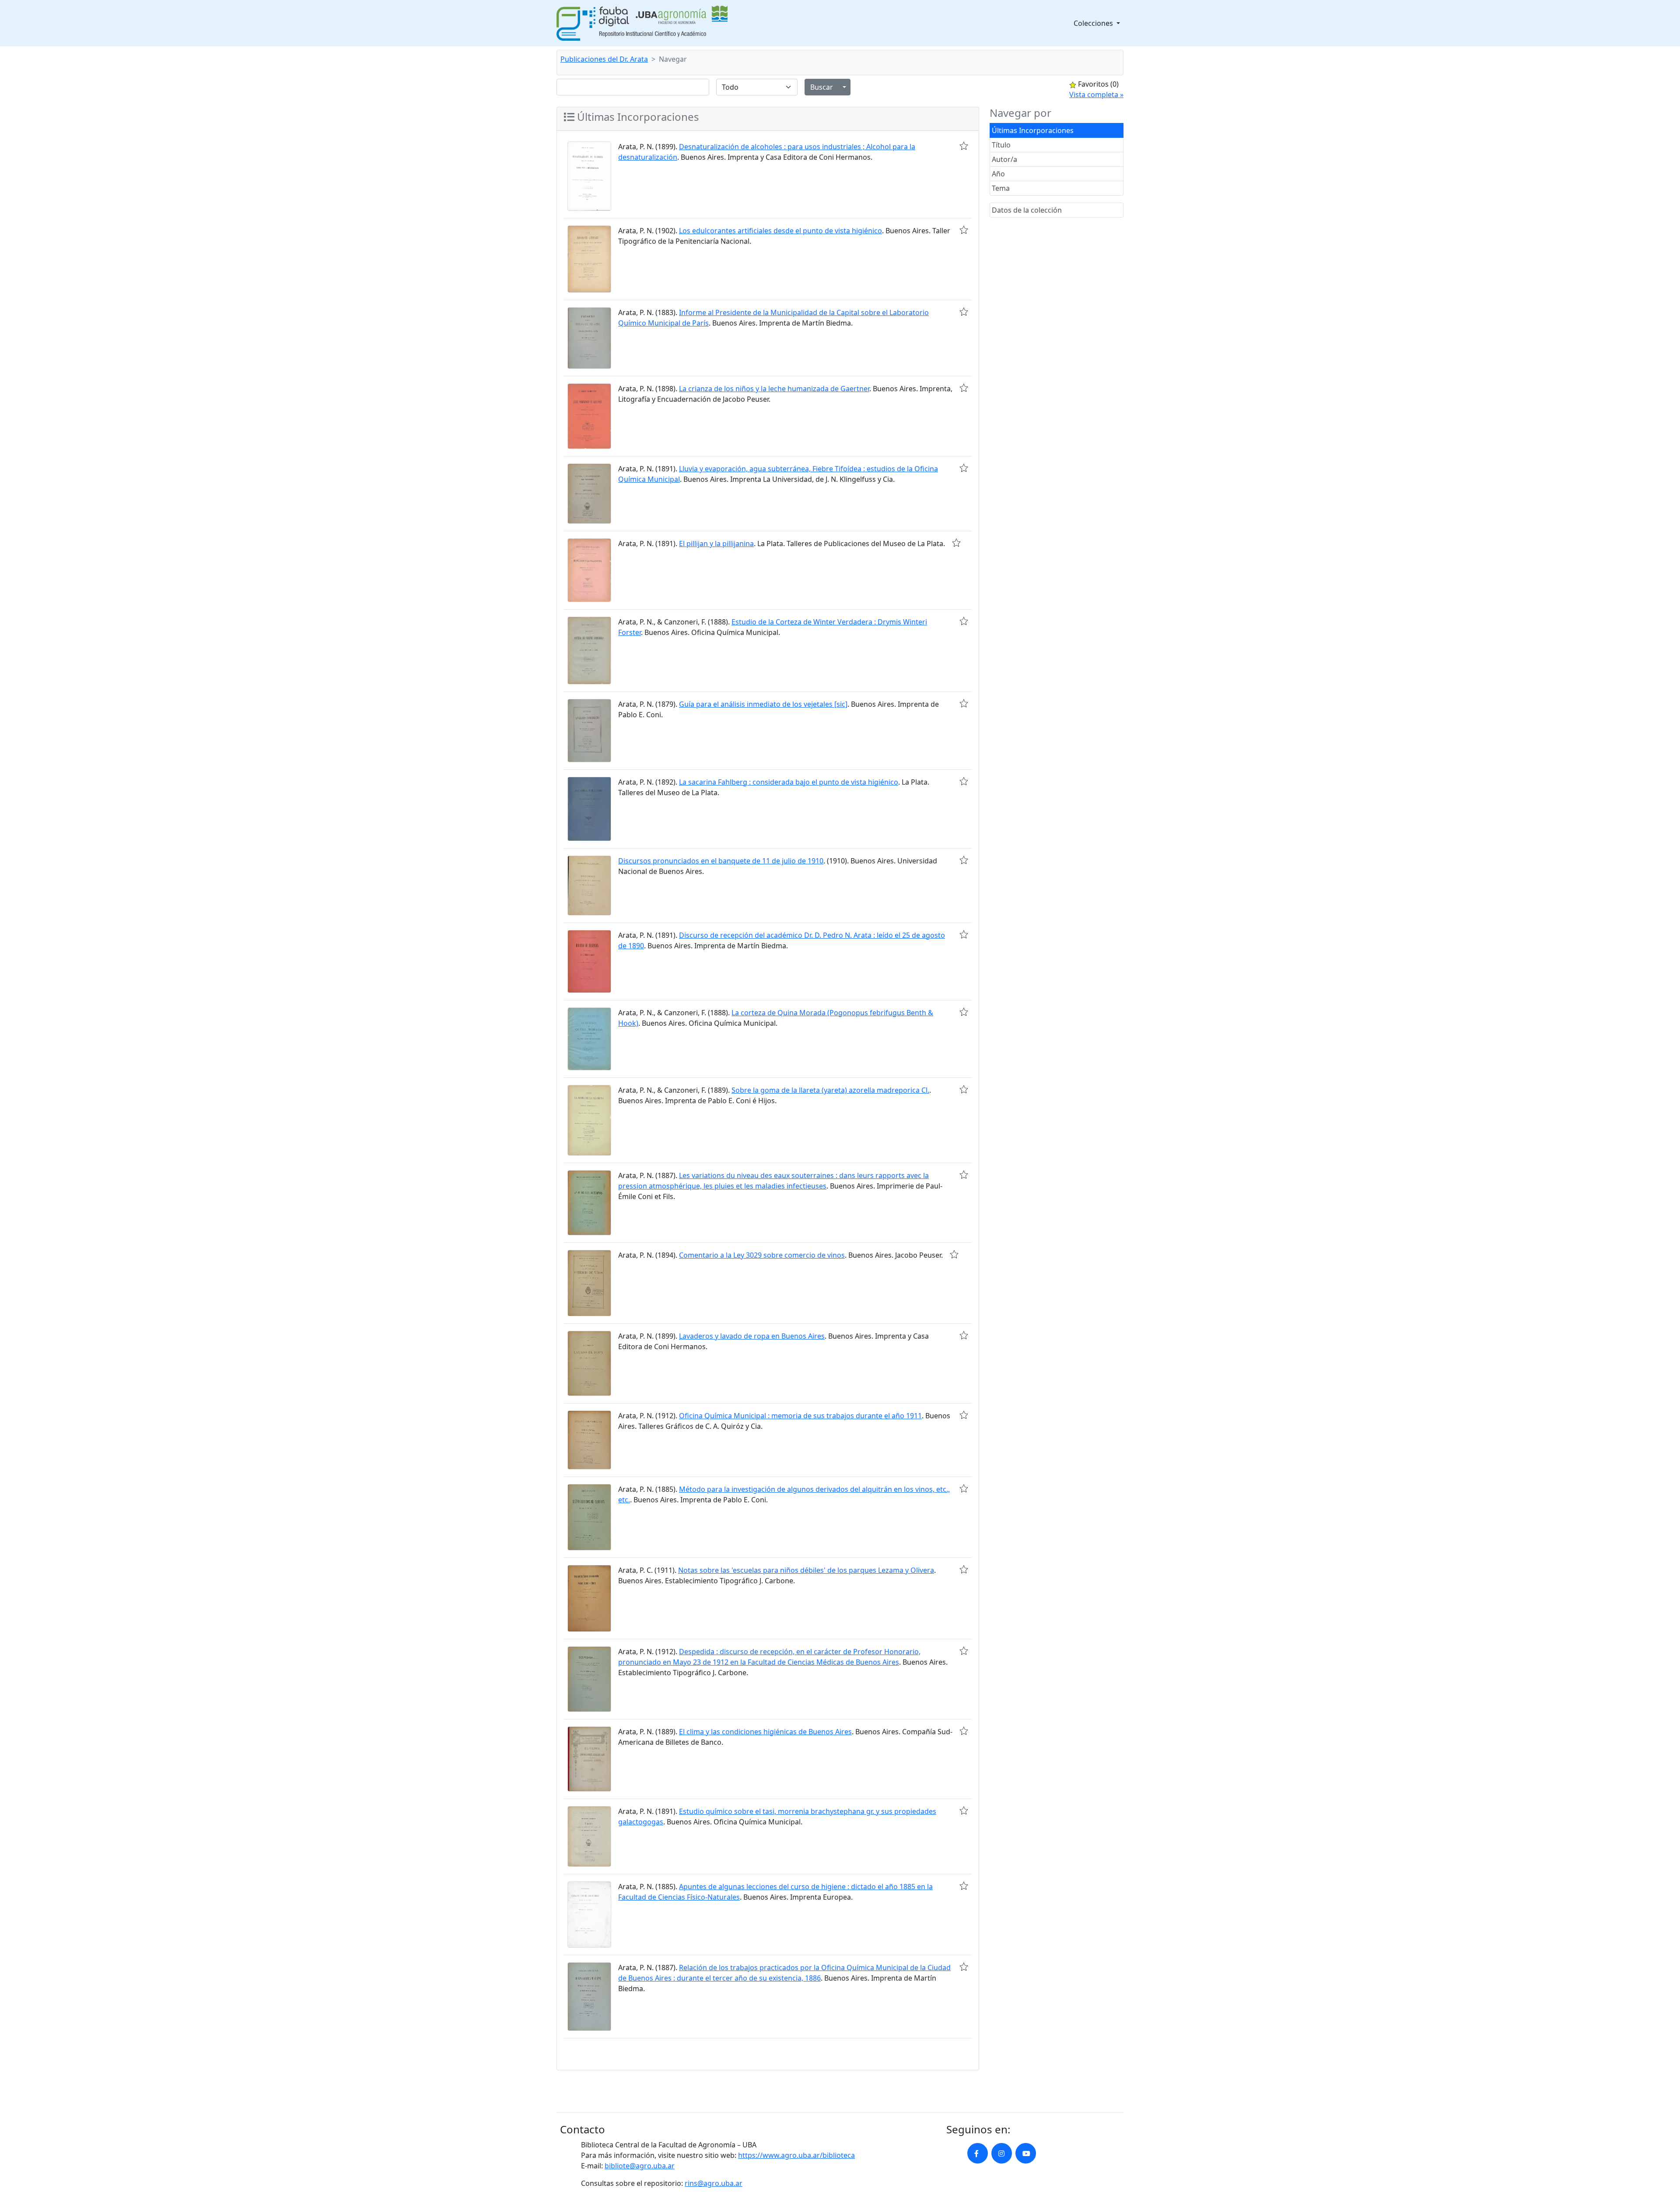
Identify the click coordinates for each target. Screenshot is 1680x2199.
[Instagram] (1002, 2153)
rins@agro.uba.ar (714, 2183)
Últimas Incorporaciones (1033, 130)
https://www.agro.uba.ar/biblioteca (796, 2155)
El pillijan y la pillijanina (716, 544)
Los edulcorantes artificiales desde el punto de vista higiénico (780, 231)
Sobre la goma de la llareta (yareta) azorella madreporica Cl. (830, 1090)
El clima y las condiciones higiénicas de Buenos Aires (765, 1732)
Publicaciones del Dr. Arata (604, 59)
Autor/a (1004, 159)
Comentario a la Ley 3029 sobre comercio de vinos (762, 1255)
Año (998, 174)
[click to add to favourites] (964, 146)
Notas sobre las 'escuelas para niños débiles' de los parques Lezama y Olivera (806, 1570)
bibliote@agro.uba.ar (640, 2166)
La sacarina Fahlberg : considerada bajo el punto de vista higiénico (789, 782)
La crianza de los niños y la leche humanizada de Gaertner (774, 389)
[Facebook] (978, 2153)
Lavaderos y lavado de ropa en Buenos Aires (752, 1336)
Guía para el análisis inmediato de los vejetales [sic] (763, 704)
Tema (1001, 188)
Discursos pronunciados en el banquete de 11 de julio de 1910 (721, 861)
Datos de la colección (1027, 210)
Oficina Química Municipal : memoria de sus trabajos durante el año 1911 (800, 1416)
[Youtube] (1026, 2153)
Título (1001, 145)
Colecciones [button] (1094, 23)
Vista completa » (1096, 95)
